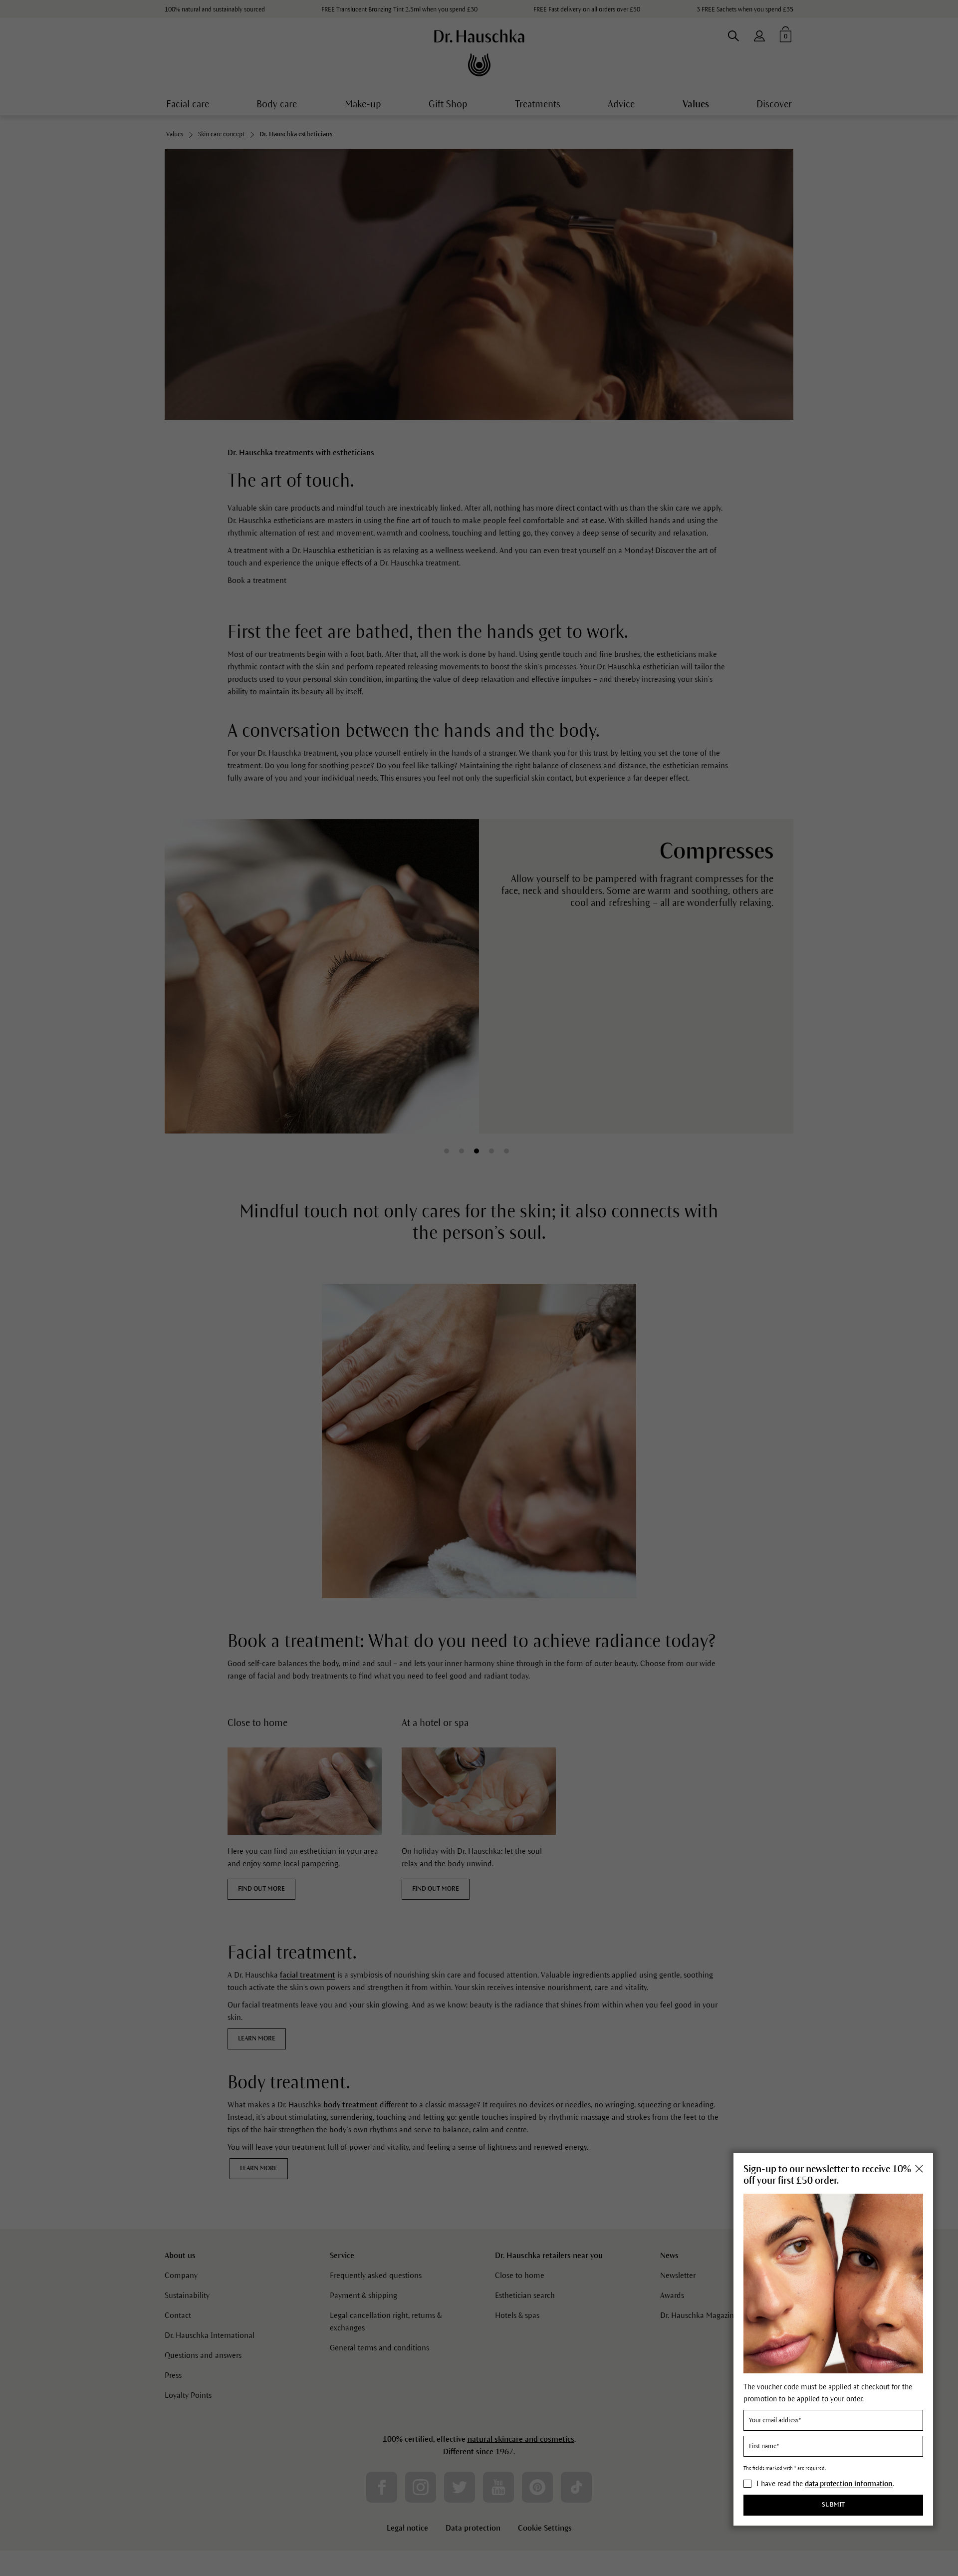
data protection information (849, 2484)
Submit (833, 2505)
